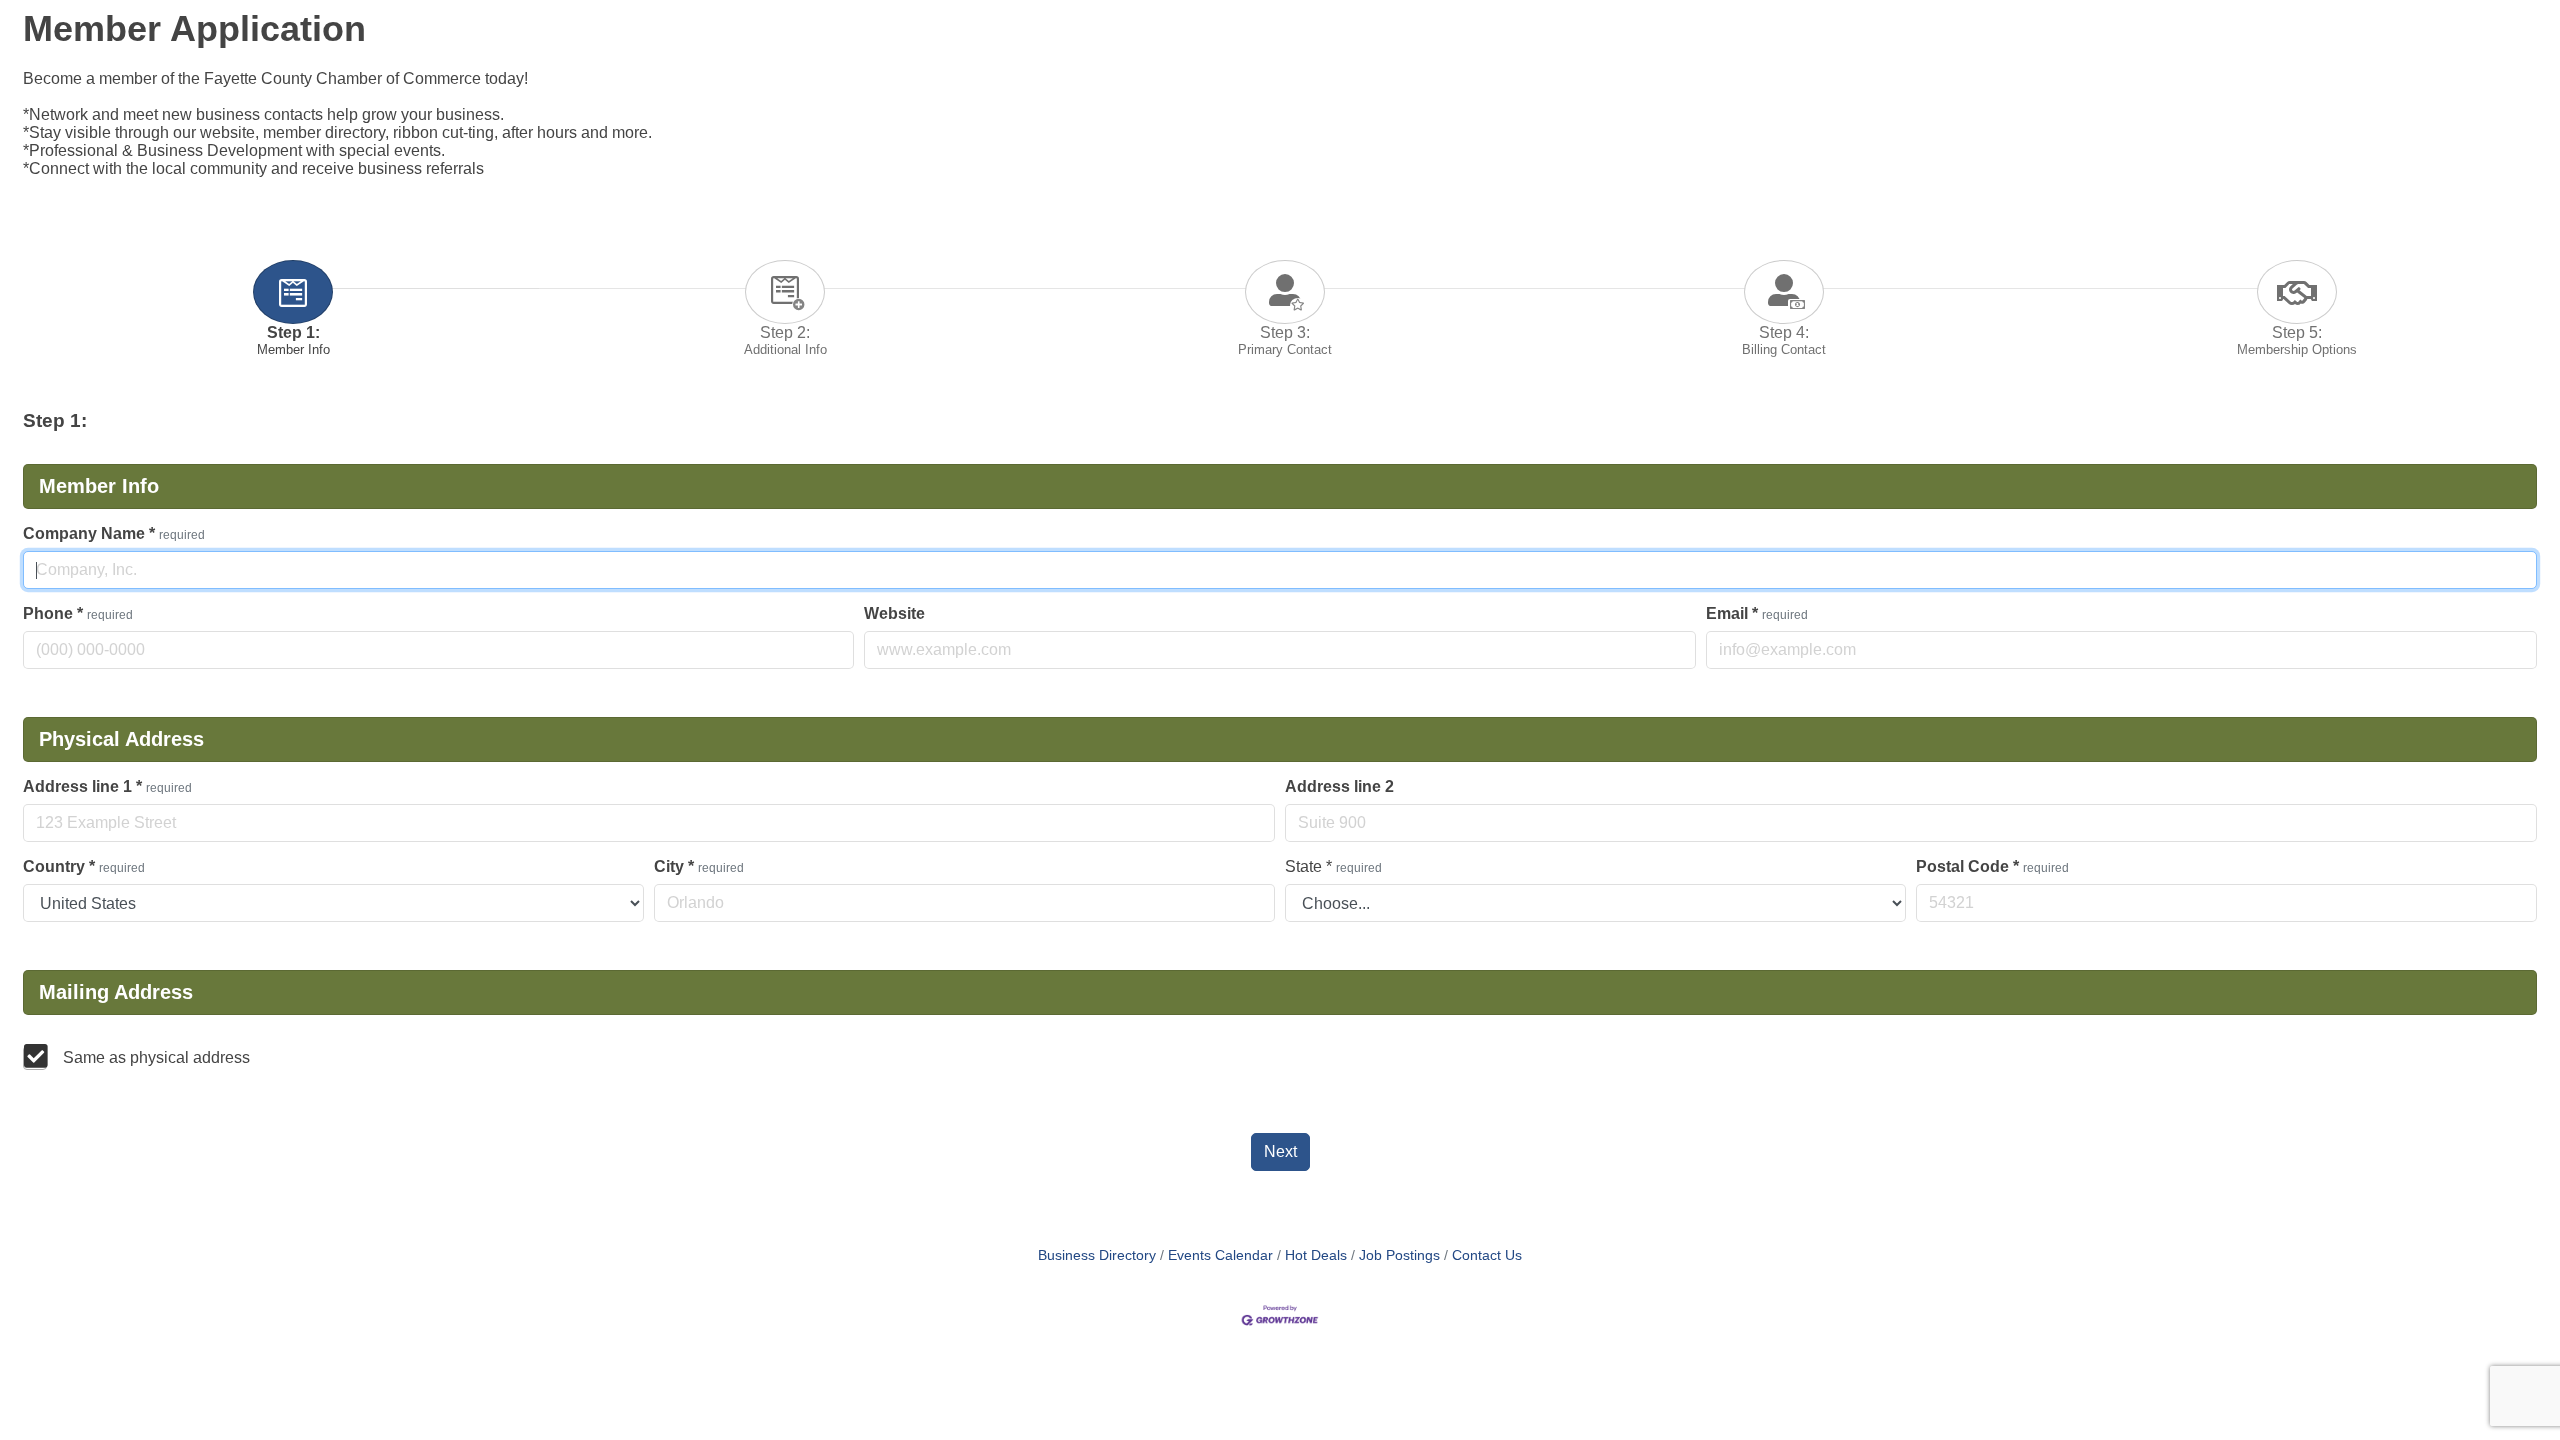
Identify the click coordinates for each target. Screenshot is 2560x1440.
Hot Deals (1316, 1255)
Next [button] (1280, 1151)
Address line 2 (1339, 786)
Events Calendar (1220, 1255)
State (1333, 866)
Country (84, 866)
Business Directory (1097, 1255)
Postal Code (1992, 866)
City (699, 866)
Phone (78, 613)
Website (894, 613)
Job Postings (1399, 1255)
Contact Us (1487, 1255)
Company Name (114, 533)
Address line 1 (107, 786)
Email (1757, 613)
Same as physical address (156, 1057)
